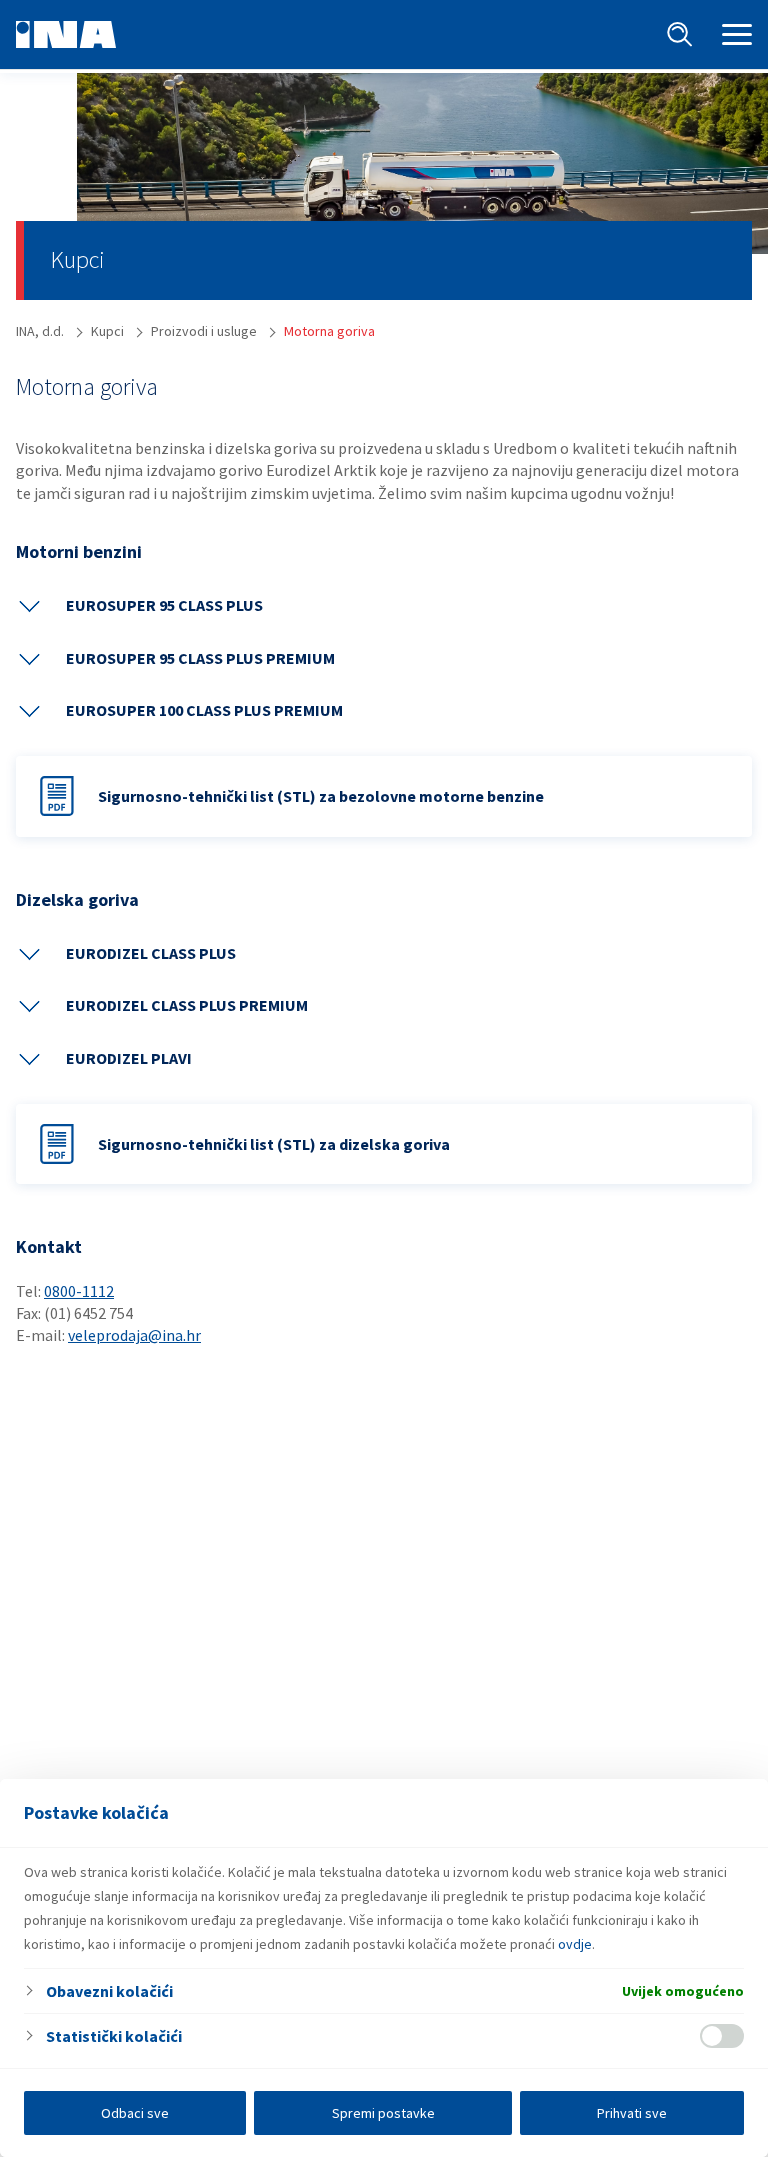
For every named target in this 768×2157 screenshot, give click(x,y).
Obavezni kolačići (109, 1991)
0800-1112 (79, 1291)
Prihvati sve (632, 2113)
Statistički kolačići (114, 2036)
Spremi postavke (383, 2113)
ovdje (575, 1944)
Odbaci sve (135, 2113)
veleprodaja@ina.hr (134, 1335)
